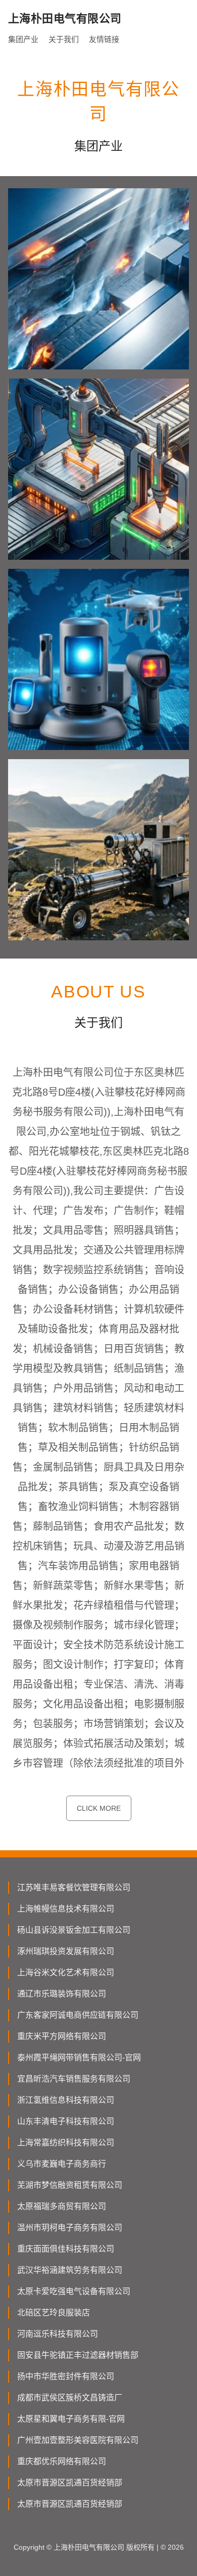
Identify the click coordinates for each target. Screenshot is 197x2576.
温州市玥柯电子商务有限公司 (70, 2228)
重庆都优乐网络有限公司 (62, 2461)
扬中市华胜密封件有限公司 (66, 2376)
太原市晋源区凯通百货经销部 (70, 2483)
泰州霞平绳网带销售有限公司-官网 (79, 2058)
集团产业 (23, 39)
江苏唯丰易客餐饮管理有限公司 (74, 1887)
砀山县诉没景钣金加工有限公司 (74, 1930)
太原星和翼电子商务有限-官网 (71, 2419)
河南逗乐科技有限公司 (58, 2334)
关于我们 (64, 39)
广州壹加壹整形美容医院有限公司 (78, 2440)
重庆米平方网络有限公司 (62, 2036)
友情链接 (104, 39)
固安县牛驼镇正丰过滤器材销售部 (78, 2355)
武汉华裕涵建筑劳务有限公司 (70, 2270)
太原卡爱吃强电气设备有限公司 (74, 2291)
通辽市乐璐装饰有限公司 (62, 1994)
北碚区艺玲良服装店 (54, 2313)
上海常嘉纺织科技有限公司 (66, 2143)
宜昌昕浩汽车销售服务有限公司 (74, 2079)
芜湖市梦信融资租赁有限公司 (70, 2185)
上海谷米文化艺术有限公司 (66, 1972)
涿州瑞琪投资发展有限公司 (66, 1951)
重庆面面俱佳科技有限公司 (66, 2249)
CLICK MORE (99, 1808)
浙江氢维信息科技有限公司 (66, 2100)
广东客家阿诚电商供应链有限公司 (78, 2015)
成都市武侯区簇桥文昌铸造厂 (70, 2398)
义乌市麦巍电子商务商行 (62, 2164)
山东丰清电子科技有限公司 (66, 2121)
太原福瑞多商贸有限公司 (62, 2206)
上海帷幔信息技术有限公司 (66, 1909)
